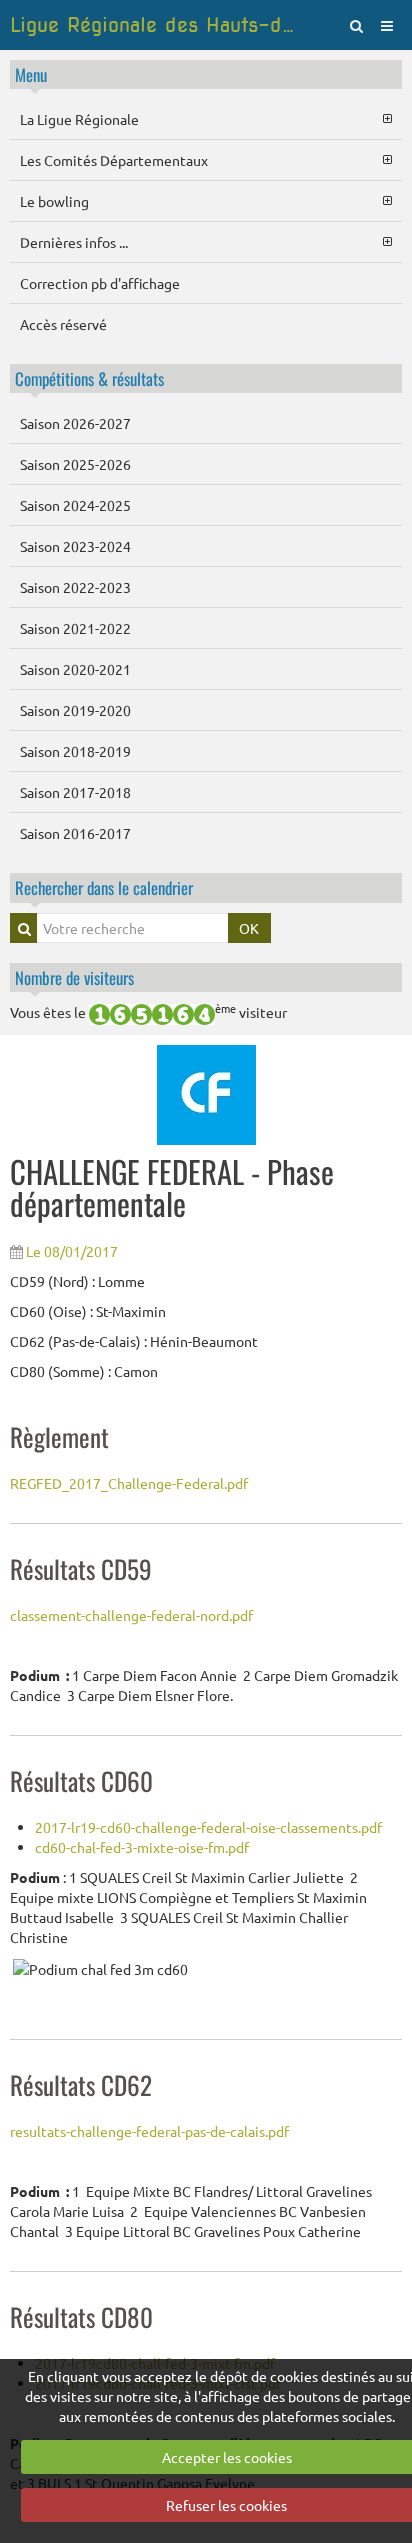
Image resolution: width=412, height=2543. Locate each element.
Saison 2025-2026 (75, 464)
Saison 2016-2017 (75, 833)
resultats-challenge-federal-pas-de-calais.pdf (149, 2131)
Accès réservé (63, 324)
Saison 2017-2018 (75, 792)
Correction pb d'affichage (100, 283)
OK (249, 928)
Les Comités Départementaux (114, 160)
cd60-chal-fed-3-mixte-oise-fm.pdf (142, 1847)
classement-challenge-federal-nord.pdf (131, 1615)
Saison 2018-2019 (75, 751)
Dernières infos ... (74, 242)
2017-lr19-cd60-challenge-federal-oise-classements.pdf (208, 1827)
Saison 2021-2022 (75, 628)
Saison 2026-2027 (75, 423)
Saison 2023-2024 (75, 546)
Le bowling (54, 201)
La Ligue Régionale (79, 119)
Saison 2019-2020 (75, 710)
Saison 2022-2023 (75, 587)
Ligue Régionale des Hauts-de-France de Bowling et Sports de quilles (154, 25)
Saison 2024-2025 (75, 505)
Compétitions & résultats (89, 378)
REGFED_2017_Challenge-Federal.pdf (129, 1483)
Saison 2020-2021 (75, 669)
